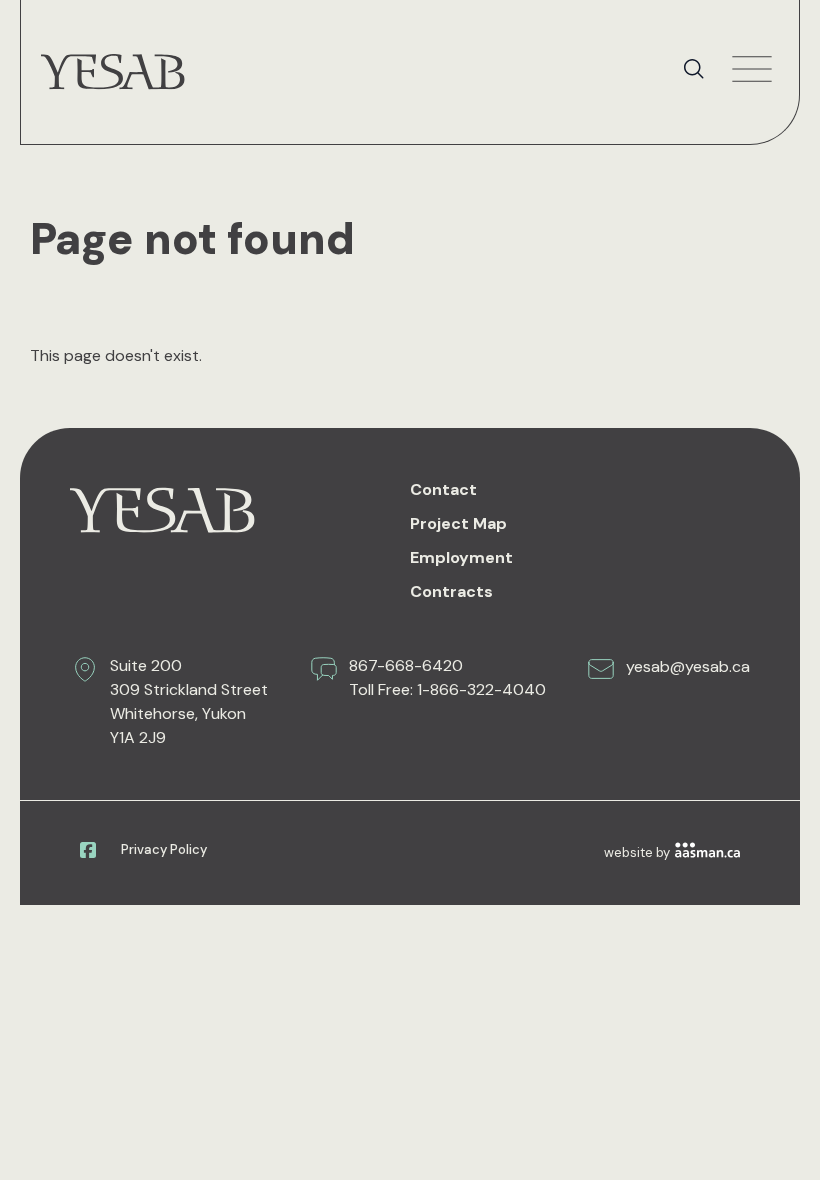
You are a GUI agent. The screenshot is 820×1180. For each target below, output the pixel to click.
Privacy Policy (164, 849)
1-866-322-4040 (481, 689)
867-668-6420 (406, 665)
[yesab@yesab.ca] (601, 669)
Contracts (451, 591)
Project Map (458, 523)
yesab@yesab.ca (688, 666)
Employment (461, 557)
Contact (443, 489)
